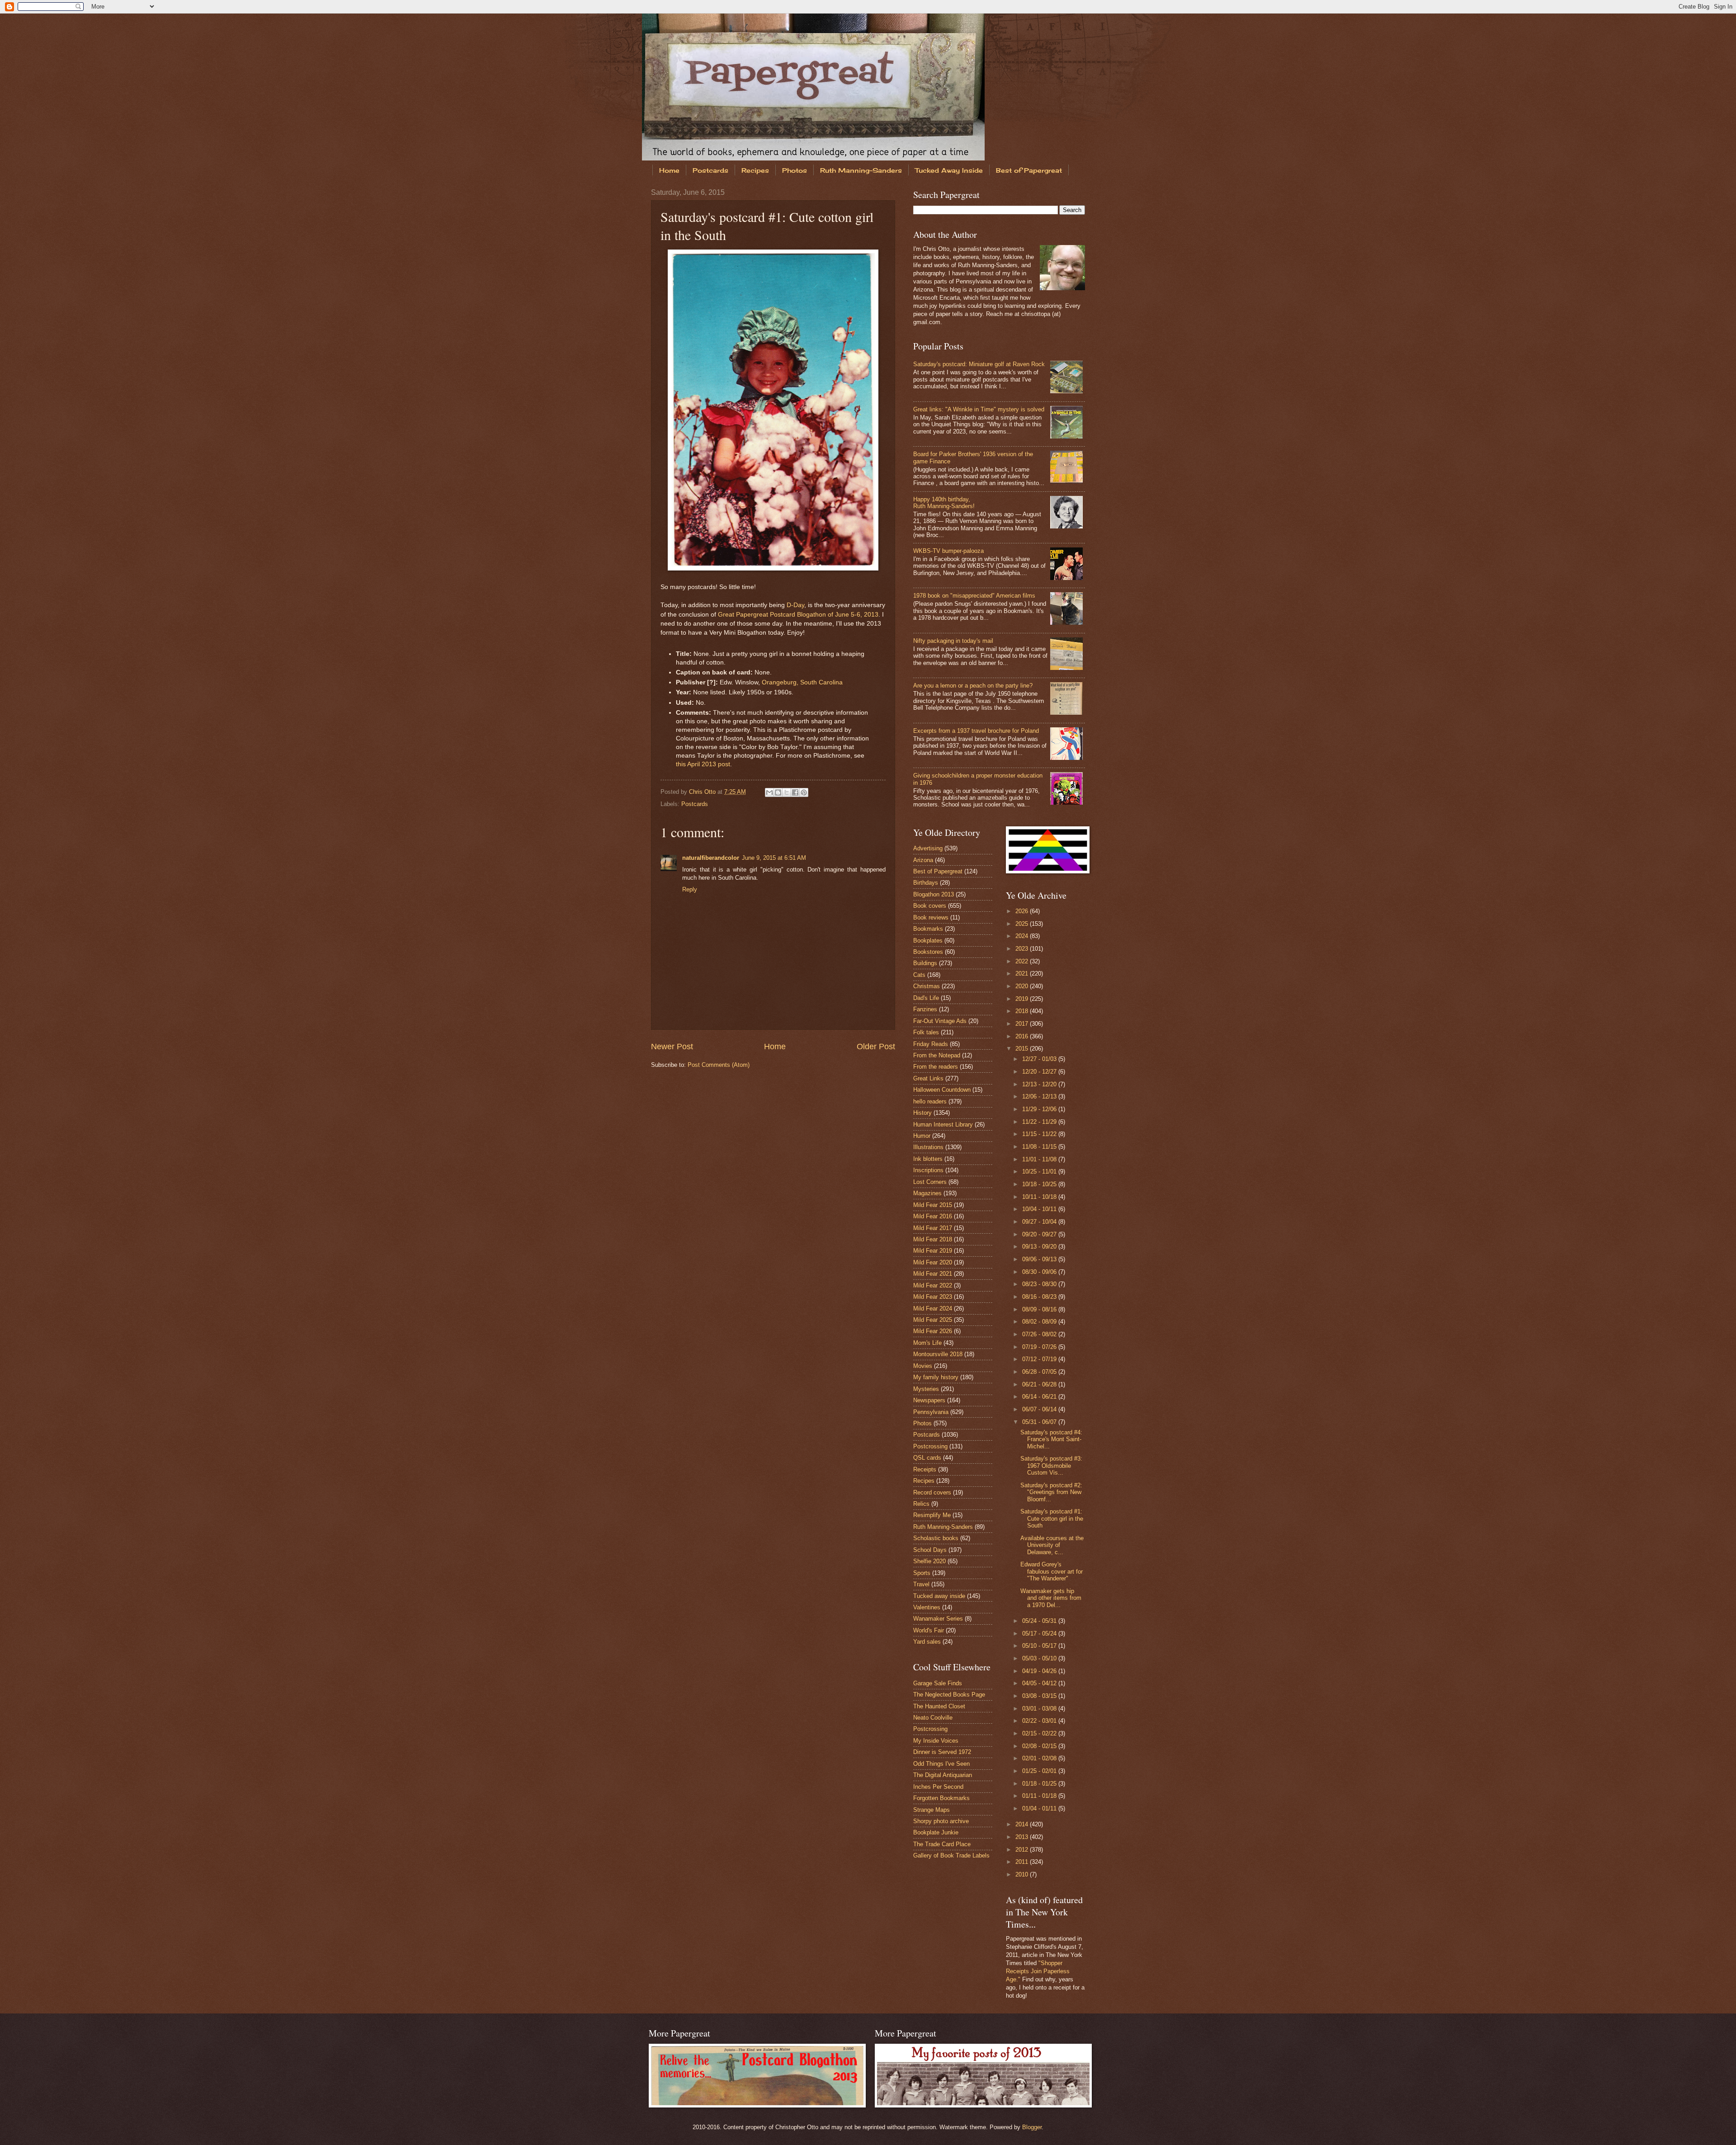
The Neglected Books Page (949, 1695)
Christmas (927, 986)
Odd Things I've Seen (941, 1764)
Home (669, 170)
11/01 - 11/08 (1040, 1159)
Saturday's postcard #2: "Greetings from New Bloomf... (1051, 1492)
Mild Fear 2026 (933, 1331)
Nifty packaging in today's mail (953, 641)
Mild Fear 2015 (933, 1205)
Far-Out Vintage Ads (940, 1021)
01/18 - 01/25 (1040, 1784)
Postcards (710, 170)
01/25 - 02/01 (1040, 1771)
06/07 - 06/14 (1040, 1409)
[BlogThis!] (778, 792)
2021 (1023, 973)
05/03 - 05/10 (1040, 1658)
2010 (1023, 1874)
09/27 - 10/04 (1040, 1222)
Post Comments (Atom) (719, 1065)
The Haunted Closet (939, 1706)
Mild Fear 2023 (933, 1297)
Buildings (925, 963)
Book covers (930, 906)
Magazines (927, 1193)
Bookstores (928, 952)
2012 (1023, 1850)
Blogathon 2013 (934, 894)
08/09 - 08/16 (1040, 1309)
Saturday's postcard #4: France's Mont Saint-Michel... (1051, 1439)
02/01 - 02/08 (1040, 1758)
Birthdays (926, 883)
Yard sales (927, 1642)
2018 (1023, 1011)
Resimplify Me (932, 1515)
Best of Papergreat (1029, 170)
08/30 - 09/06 (1040, 1272)
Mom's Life (927, 1343)
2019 (1023, 999)
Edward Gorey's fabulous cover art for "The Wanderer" (1052, 1571)
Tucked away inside (939, 1596)
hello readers (930, 1101)
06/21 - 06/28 (1040, 1384)
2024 (1023, 936)
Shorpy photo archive (941, 1821)
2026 (1023, 911)
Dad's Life (926, 998)
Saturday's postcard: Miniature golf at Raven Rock (979, 364)
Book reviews (931, 917)
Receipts (925, 1469)
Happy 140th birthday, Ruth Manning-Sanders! (944, 503)
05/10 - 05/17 (1040, 1646)
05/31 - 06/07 (1040, 1422)
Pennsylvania (931, 1412)
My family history (936, 1377)
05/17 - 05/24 (1040, 1633)
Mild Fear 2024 (933, 1308)
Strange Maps (932, 1810)
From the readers (936, 1067)
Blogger (1032, 2127)
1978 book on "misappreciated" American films (974, 596)
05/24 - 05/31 (1040, 1621)
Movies (923, 1366)
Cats (919, 975)
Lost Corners (930, 1182)
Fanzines (925, 1009)
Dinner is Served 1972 (942, 1752)
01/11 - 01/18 (1040, 1796)
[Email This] (769, 792)
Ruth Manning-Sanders (861, 170)
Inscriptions (928, 1170)
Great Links (928, 1078)
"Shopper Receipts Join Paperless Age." (1038, 1971)
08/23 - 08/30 (1040, 1284)
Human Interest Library (943, 1124)
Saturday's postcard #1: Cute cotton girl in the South (1052, 1518)
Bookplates (928, 940)
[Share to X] (787, 792)
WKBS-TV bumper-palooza (948, 551)
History (922, 1113)
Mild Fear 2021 (933, 1274)
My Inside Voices (936, 1741)
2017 (1023, 1024)
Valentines (927, 1607)
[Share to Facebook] (795, 792)
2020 (1023, 986)
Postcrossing (930, 1446)
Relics (921, 1504)
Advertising (928, 848)
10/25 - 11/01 (1040, 1171)
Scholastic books (936, 1538)
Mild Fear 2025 (933, 1320)
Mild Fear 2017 (933, 1228)
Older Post (876, 1047)
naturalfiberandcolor (711, 858)
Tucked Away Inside (949, 170)
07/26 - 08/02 (1040, 1334)
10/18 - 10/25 (1040, 1184)
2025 (1023, 924)
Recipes (755, 170)
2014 (1023, 1824)
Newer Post (672, 1047)
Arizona (923, 860)
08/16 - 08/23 (1040, 1297)
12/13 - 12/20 (1040, 1084)
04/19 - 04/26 (1040, 1671)
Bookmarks (928, 929)
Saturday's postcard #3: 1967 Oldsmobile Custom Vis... (1051, 1466)
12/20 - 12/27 (1040, 1072)
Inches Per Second (938, 1787)
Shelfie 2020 (929, 1561)
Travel (921, 1584)
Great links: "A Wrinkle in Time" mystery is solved (979, 409)
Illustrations (928, 1147)
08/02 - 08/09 (1040, 1322)
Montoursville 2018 (938, 1354)
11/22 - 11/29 (1040, 1122)
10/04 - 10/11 (1040, 1209)
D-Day (795, 605)
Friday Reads (931, 1044)
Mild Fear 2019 (933, 1251)
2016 (1023, 1036)
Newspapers (929, 1400)
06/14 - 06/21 (1040, 1397)
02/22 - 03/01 (1040, 1721)
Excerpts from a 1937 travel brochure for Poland (976, 731)
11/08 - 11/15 (1040, 1147)
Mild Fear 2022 (933, 1285)
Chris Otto (703, 792)
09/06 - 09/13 (1040, 1259)
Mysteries (926, 1389)
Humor (922, 1136)
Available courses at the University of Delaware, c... (1052, 1545)
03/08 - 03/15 (1040, 1696)
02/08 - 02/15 (1040, 1746)
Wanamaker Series (938, 1619)
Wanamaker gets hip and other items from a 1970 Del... (1051, 1598)
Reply (690, 889)
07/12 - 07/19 (1040, 1359)
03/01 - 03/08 (1040, 1709)
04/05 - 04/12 (1040, 1683)
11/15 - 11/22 (1040, 1134)
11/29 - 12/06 (1040, 1109)
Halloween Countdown (942, 1090)
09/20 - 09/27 (1040, 1234)
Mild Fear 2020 (933, 1262)
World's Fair (929, 1630)
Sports (922, 1573)
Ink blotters (928, 1159)
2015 (1023, 1049)
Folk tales (926, 1032)
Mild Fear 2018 (933, 1239)
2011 (1023, 1862)
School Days (930, 1550)
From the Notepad (937, 1055)
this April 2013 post (703, 764)
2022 (1023, 961)
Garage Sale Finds (938, 1683)
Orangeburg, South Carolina (802, 682)
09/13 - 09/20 (1040, 1247)
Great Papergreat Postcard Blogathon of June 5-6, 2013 (798, 615)
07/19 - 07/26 (1040, 1347)
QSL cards (927, 1458)
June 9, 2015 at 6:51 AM (774, 858)
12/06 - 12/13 (1040, 1096)
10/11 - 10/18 (1040, 1197)
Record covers (932, 1492)
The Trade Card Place (942, 1844)
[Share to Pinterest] (804, 792)
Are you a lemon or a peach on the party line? (973, 686)
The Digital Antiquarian (943, 1775)
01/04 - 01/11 (1040, 1808)
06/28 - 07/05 (1040, 1372)
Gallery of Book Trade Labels (951, 1855)
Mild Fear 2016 (933, 1216)
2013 (1023, 1837)
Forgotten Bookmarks (941, 1798)
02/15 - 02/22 (1040, 1733)
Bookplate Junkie (936, 1832)
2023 (1023, 949)
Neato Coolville (933, 1718)
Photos (795, 170)
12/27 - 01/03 (1040, 1059)
